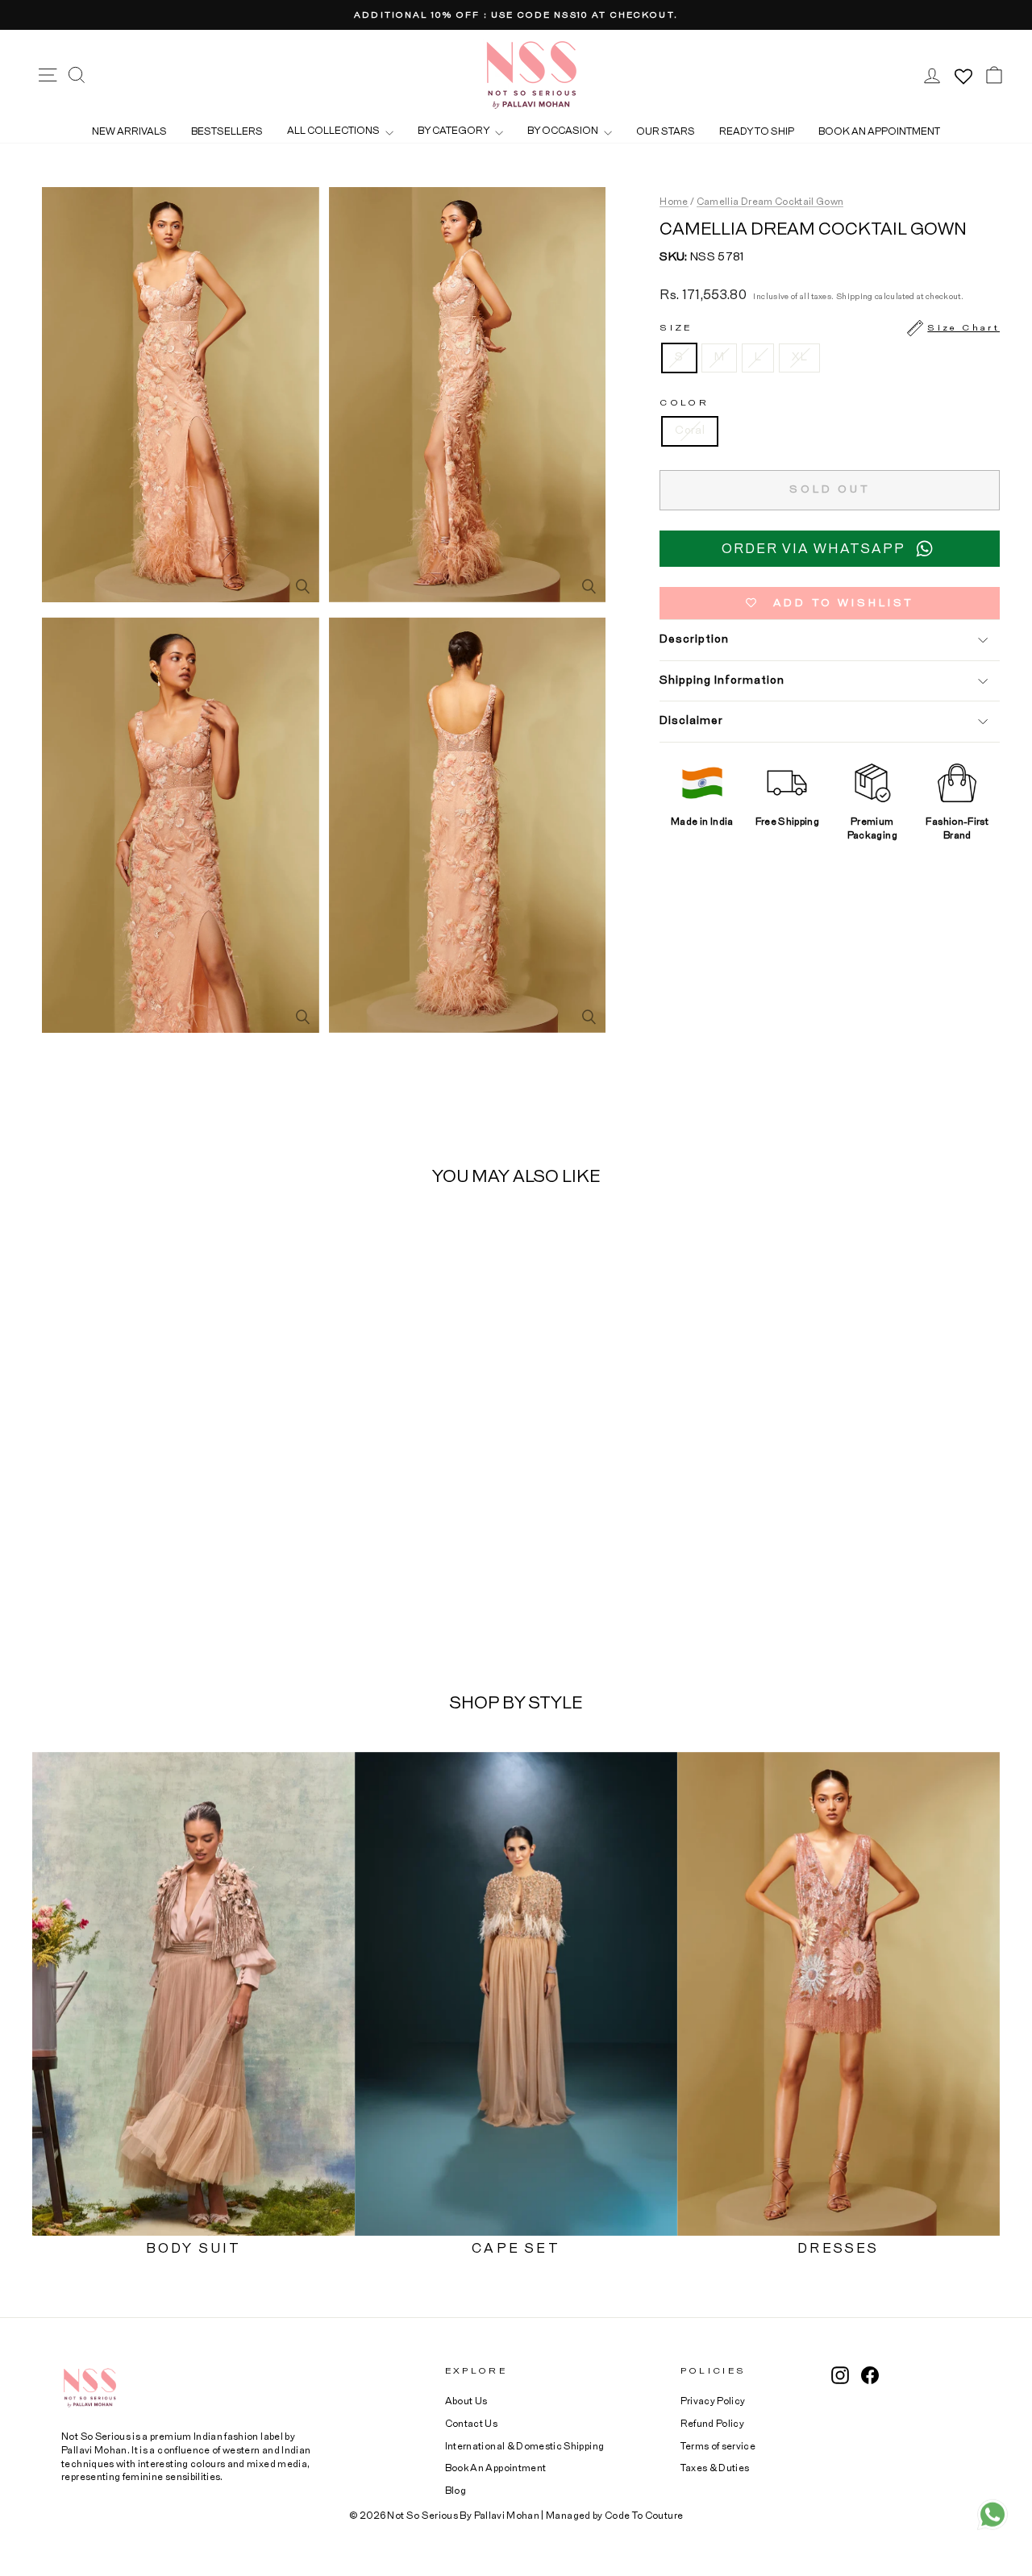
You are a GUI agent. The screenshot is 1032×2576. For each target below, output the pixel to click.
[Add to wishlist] (241, 1246)
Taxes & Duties (715, 2468)
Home (674, 202)
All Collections (334, 131)
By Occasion (564, 131)
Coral (690, 431)
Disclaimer (691, 721)
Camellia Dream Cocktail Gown (770, 202)
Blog (456, 2491)
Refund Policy (713, 2424)
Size (830, 328)
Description (694, 639)
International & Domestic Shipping (525, 2446)
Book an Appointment (879, 131)
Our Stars (666, 131)
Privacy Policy (713, 2401)
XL (799, 357)
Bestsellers (227, 131)
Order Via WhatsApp (814, 549)
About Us (466, 2401)
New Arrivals (129, 131)
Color (684, 403)
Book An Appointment (496, 2468)
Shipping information (722, 680)
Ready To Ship (757, 131)
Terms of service (718, 2446)
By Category (454, 131)
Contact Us (472, 2424)
